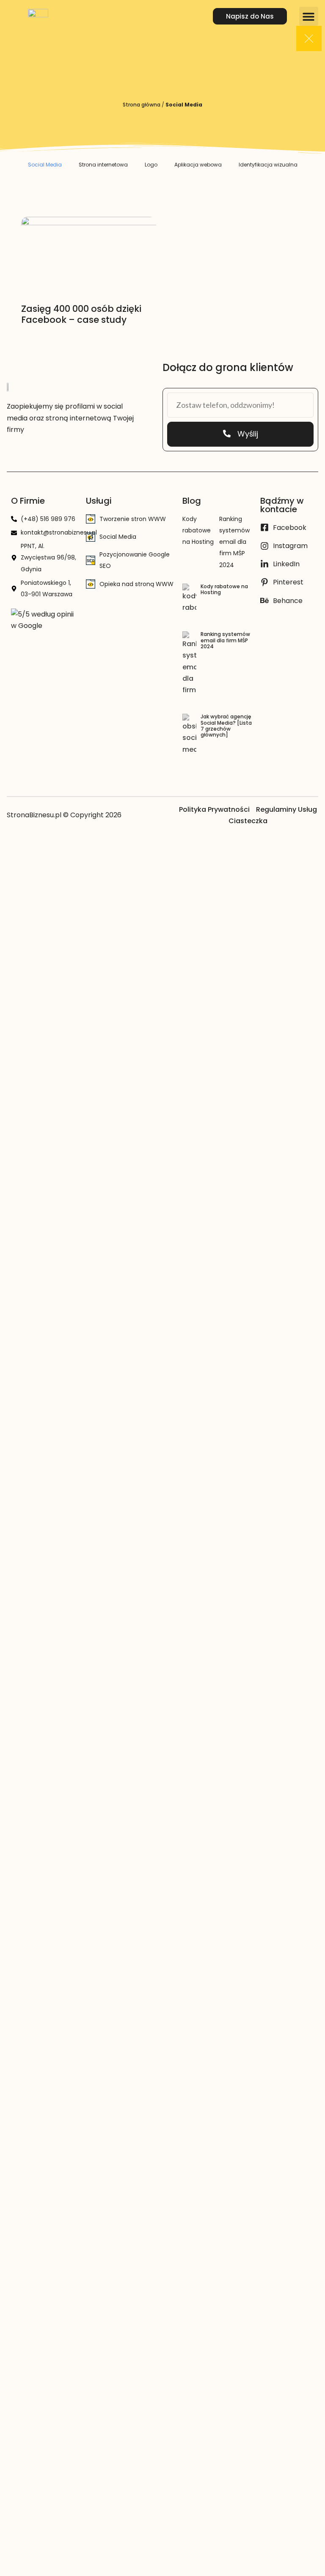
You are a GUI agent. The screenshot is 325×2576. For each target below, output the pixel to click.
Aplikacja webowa (198, 165)
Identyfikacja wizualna (268, 165)
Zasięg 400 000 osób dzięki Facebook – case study (81, 314)
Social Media (45, 165)
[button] (309, 16)
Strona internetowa (103, 165)
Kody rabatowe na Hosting (198, 530)
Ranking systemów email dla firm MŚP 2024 (234, 542)
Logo (151, 165)
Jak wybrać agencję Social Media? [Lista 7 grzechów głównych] (226, 726)
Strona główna (142, 105)
